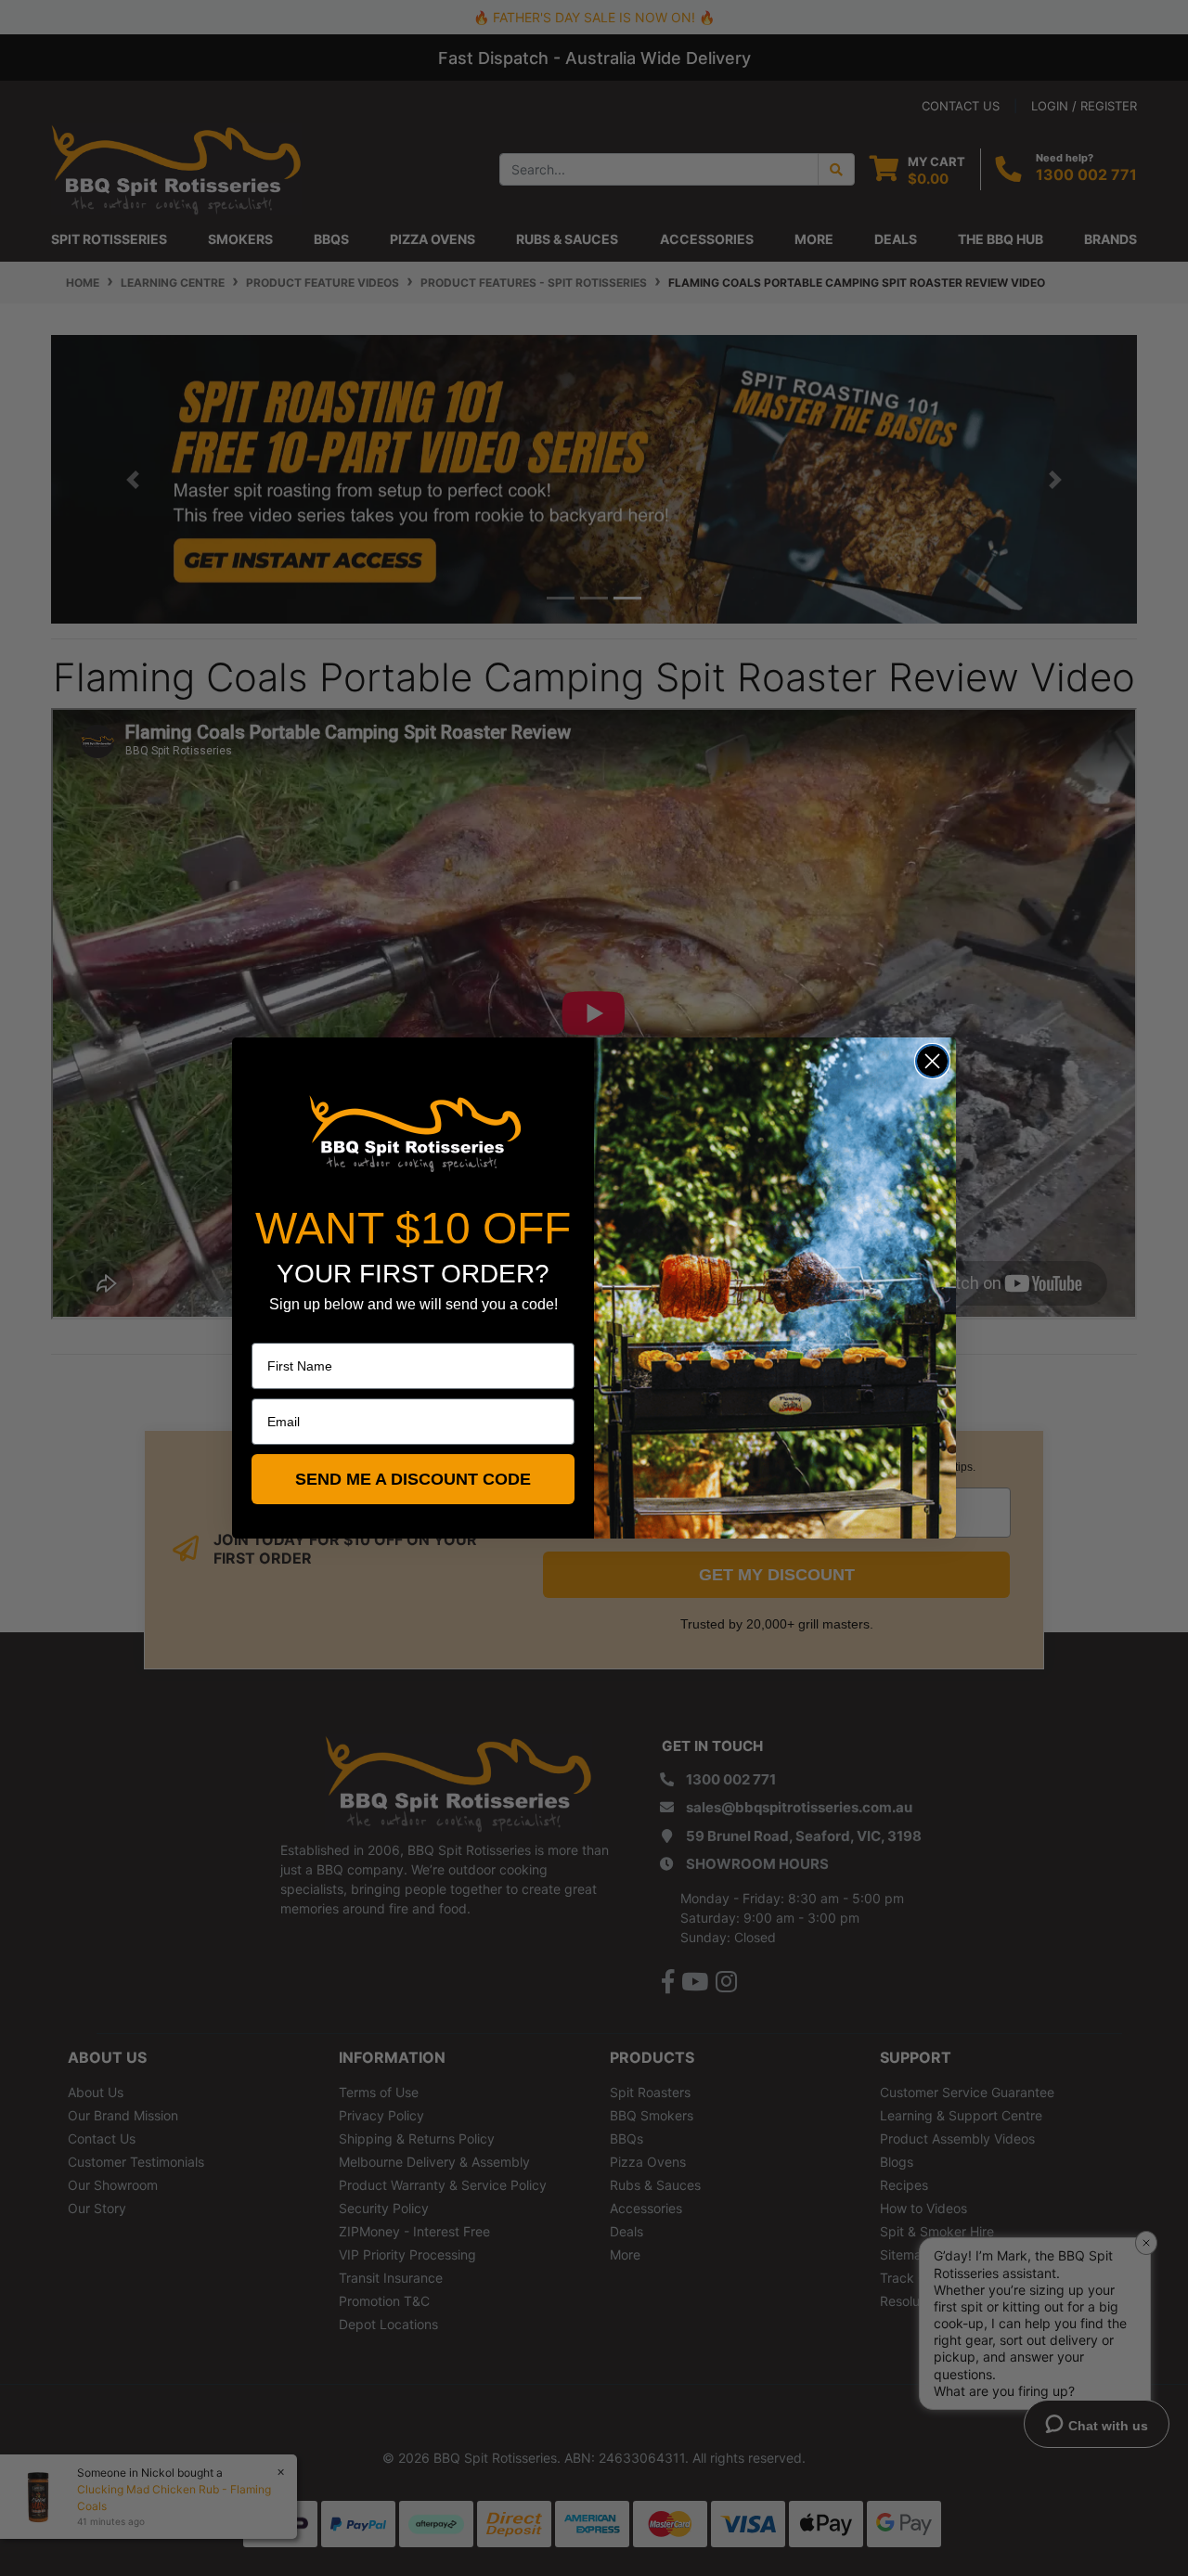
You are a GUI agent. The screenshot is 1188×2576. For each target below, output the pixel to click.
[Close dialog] (932, 1061)
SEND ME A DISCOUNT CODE (413, 1479)
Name (269, 1330)
